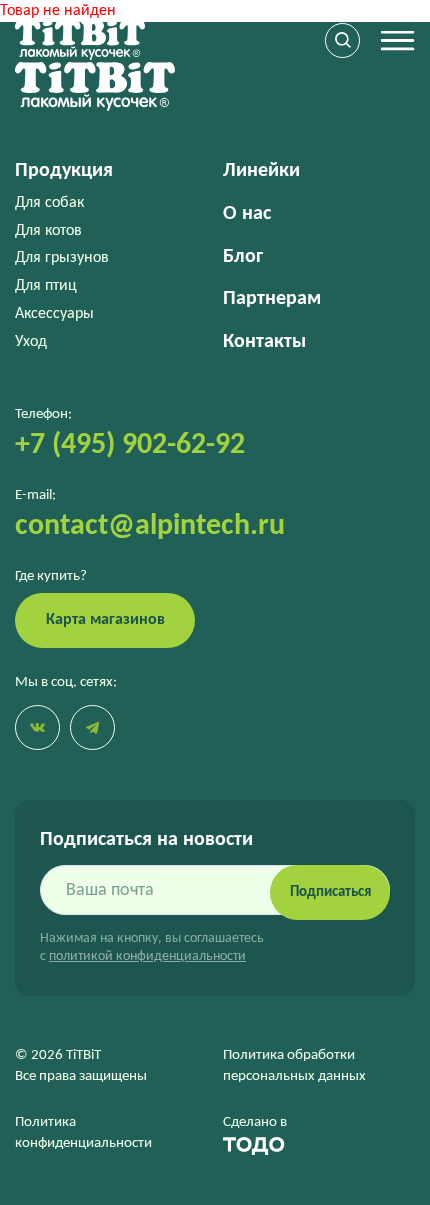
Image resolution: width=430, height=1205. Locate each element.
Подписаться (330, 892)
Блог (243, 257)
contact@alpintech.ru (150, 526)
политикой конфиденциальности (147, 956)
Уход (31, 342)
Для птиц (46, 286)
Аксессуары (54, 314)
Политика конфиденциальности (83, 1133)
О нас (247, 214)
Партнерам (272, 299)
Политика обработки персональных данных (294, 1066)
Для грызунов (62, 258)
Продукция (64, 171)
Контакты (264, 342)
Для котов (48, 231)
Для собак (49, 203)
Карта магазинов (105, 620)
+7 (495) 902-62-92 (130, 445)
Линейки (261, 171)
